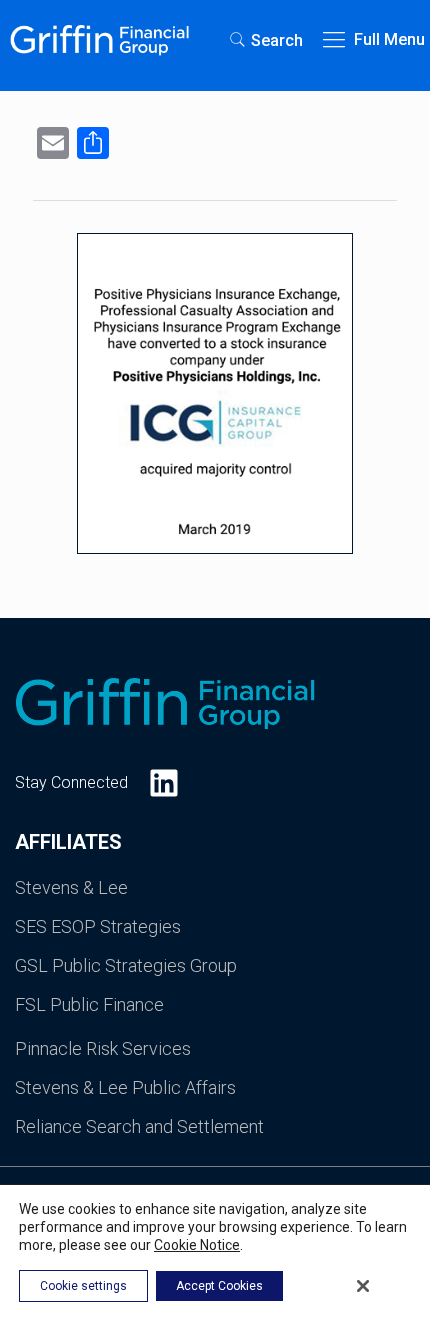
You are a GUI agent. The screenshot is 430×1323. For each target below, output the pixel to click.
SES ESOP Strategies (98, 926)
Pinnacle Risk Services (103, 1048)
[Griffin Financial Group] (99, 40)
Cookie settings (83, 1286)
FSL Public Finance (89, 1004)
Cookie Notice (197, 1245)
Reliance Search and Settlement (139, 1126)
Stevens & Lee (71, 887)
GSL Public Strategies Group (126, 965)
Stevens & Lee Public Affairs (125, 1087)
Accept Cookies (219, 1286)
